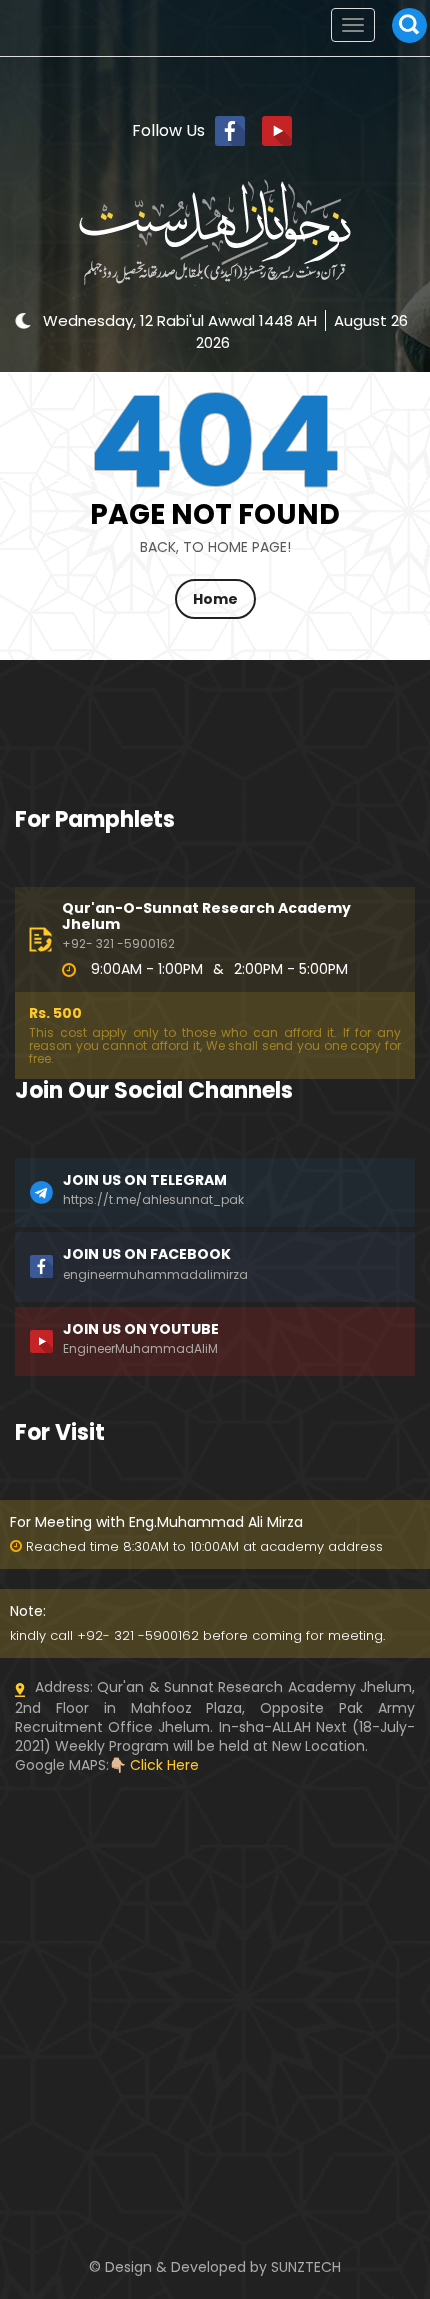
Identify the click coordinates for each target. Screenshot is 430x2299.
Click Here (164, 1765)
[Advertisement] (215, 1900)
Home (215, 599)
